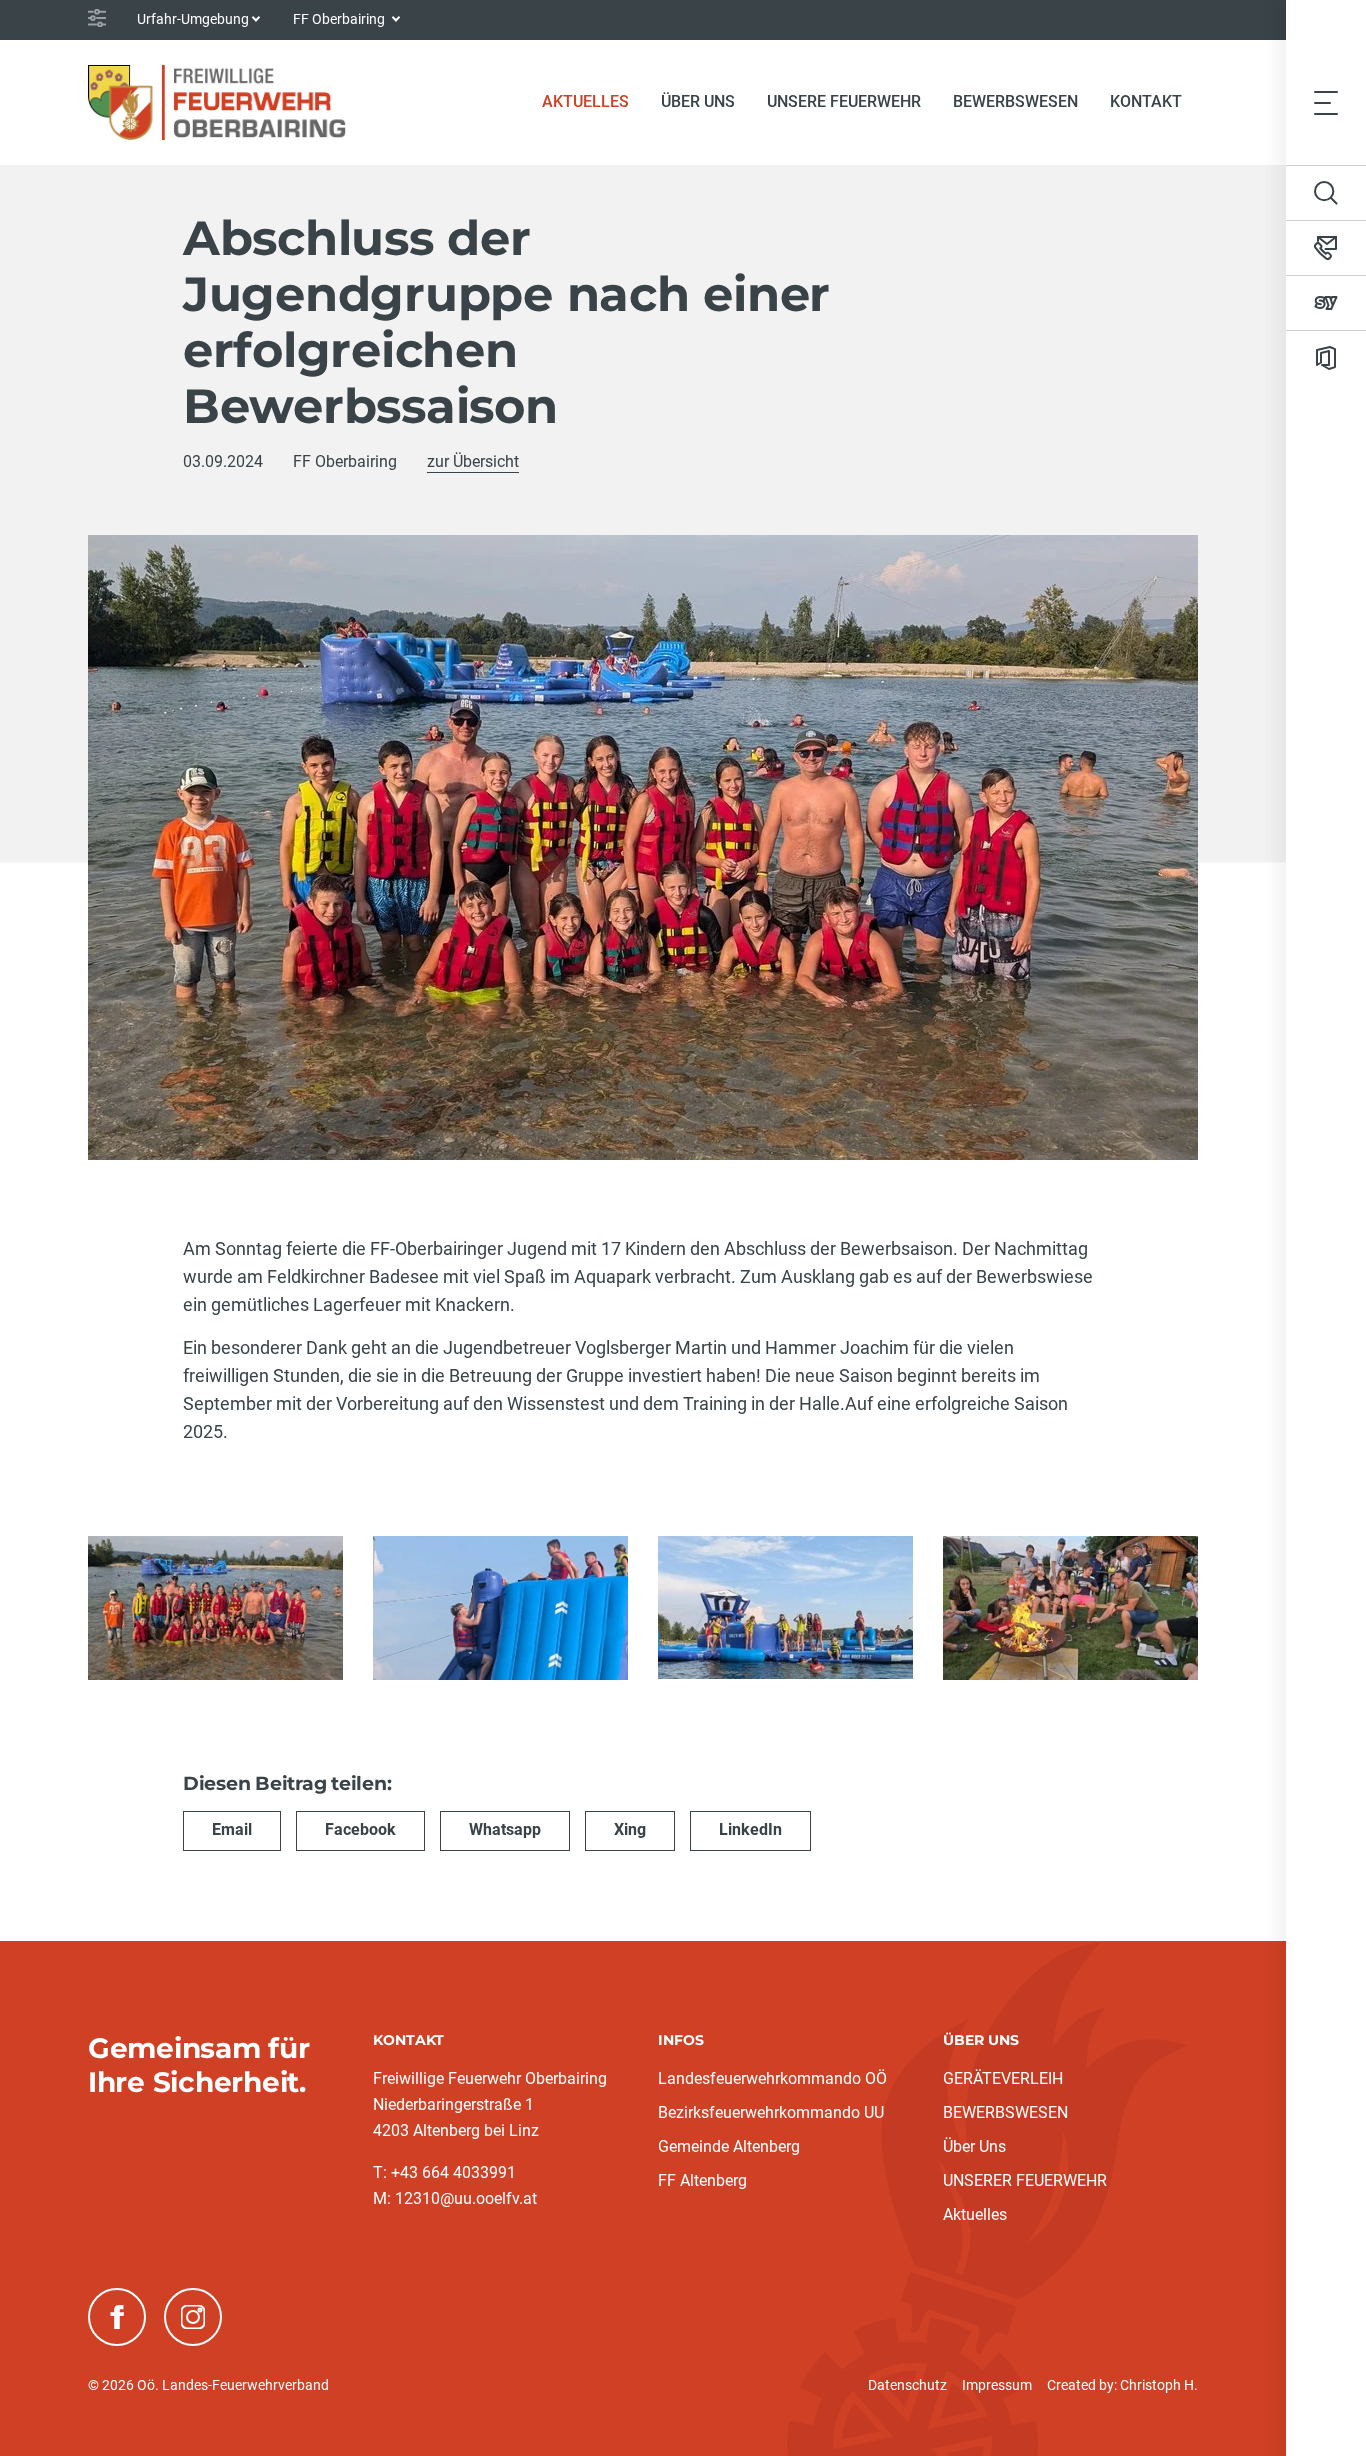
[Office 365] (1326, 358)
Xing (630, 1829)
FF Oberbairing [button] (340, 19)
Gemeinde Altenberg (729, 2146)
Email (232, 1829)
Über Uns (974, 2146)
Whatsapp (505, 1829)
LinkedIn (750, 1829)
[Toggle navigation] (1326, 102)
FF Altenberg (702, 2180)
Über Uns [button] (698, 101)
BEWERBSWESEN (1005, 2112)
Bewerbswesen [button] (1015, 101)
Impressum (997, 2385)
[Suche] (1326, 193)
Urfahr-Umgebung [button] (193, 19)
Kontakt (1146, 101)
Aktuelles (975, 2214)
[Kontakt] (1326, 248)
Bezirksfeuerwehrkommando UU (771, 2112)
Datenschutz (907, 2385)
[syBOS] (1326, 303)
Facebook (360, 1829)
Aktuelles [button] (585, 101)
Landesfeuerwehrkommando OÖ (772, 2078)
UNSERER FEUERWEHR (1025, 2180)
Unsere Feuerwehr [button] (844, 101)
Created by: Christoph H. (1122, 2385)
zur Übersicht (473, 461)
